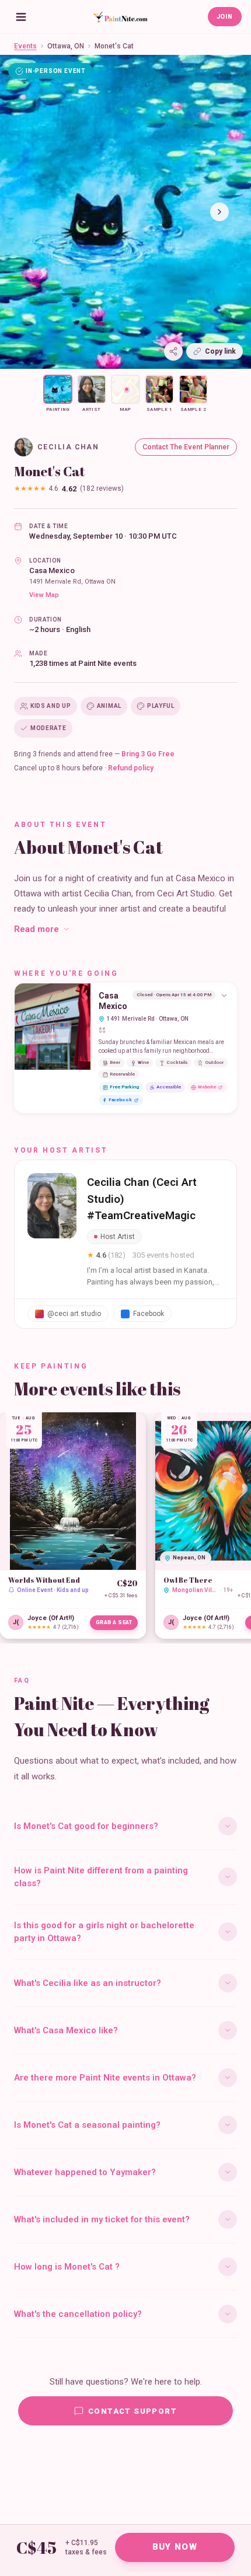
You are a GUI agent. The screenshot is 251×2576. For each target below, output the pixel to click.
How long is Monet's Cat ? (67, 2267)
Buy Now (175, 2547)
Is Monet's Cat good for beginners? (86, 1826)
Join (225, 17)
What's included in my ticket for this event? (102, 2219)
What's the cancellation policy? (78, 2314)
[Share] (173, 351)
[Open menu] (21, 17)
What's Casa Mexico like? (66, 2030)
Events (25, 46)
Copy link (220, 351)
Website (207, 1087)
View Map (44, 595)
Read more (36, 929)
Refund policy (131, 768)
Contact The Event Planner (186, 447)
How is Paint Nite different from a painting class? (101, 1877)
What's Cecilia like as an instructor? (88, 1983)
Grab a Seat (114, 1622)
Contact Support (133, 2411)
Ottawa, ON (66, 46)
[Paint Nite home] (120, 17)
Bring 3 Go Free (148, 754)
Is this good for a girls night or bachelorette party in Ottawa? (104, 1932)
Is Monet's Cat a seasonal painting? (87, 2125)
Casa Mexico (52, 570)
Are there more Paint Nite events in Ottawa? (105, 2078)
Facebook (120, 1100)
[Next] (219, 212)
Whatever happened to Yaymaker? (85, 2172)
